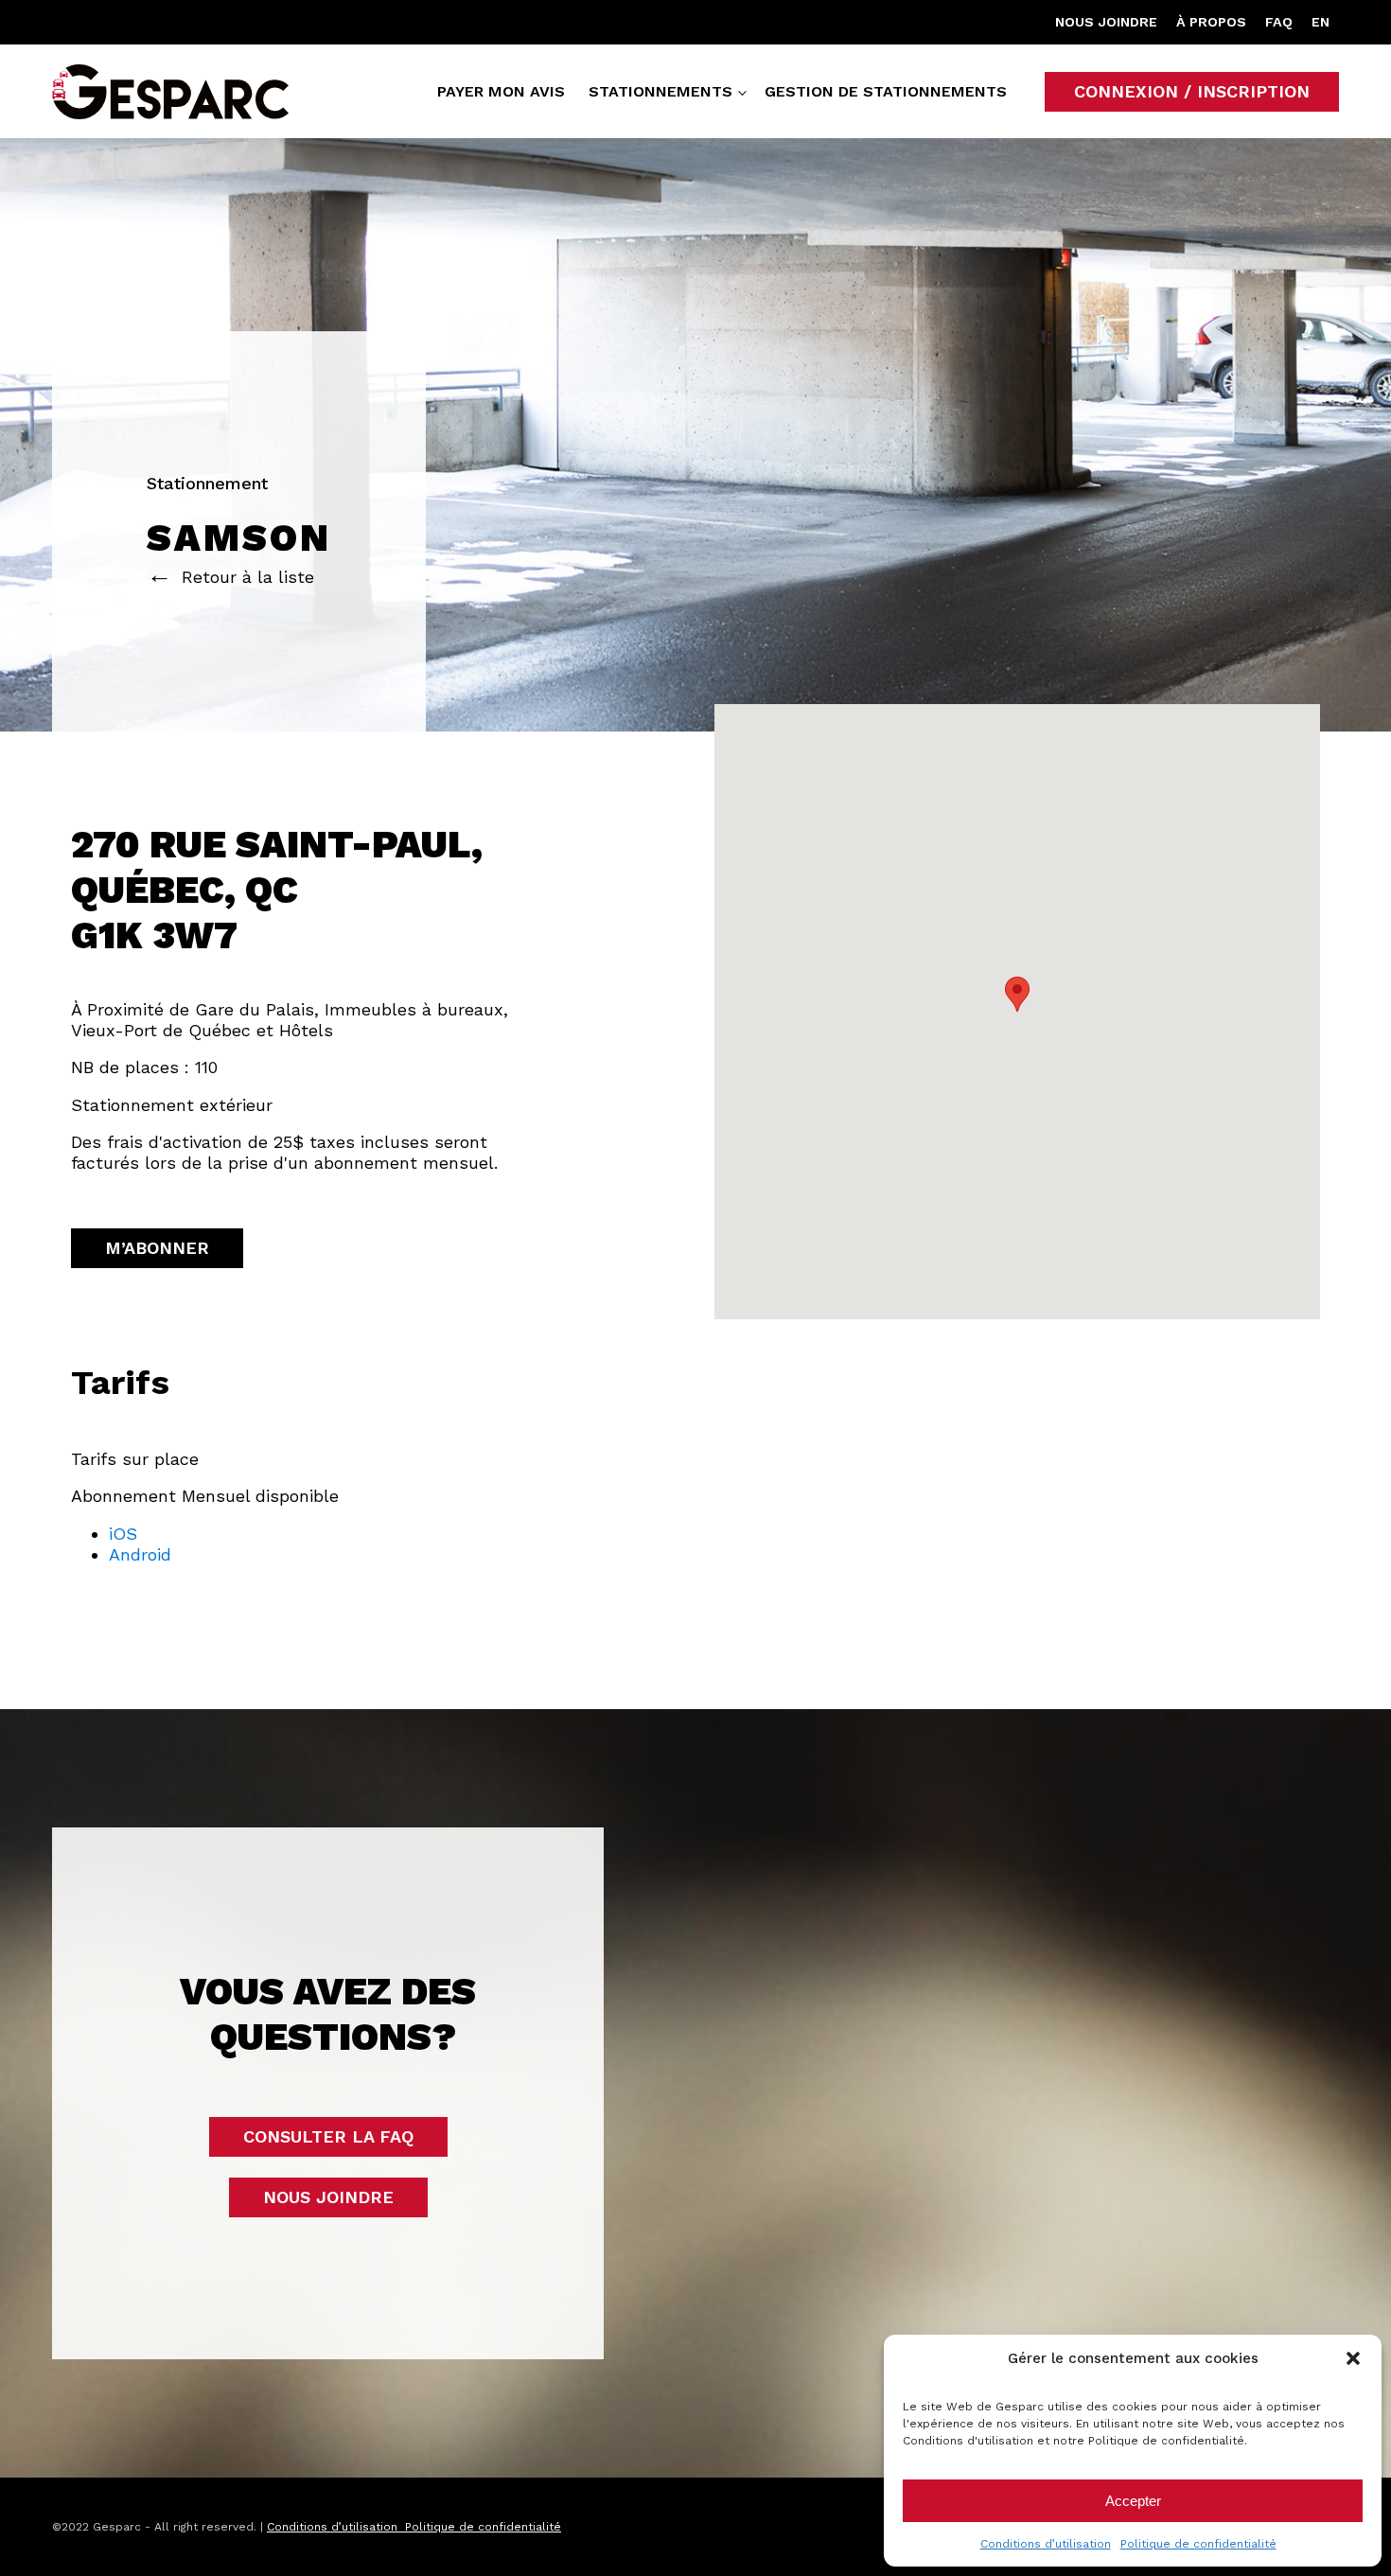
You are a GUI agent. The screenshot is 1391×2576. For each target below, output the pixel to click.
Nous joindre (1106, 22)
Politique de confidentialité (1198, 2544)
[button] (1353, 2358)
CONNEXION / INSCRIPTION (1192, 91)
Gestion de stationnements (886, 91)
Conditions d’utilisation (1046, 2544)
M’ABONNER (157, 1248)
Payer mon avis (501, 91)
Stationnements (660, 91)
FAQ (1279, 22)
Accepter (1133, 2501)
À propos (1211, 22)
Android (140, 1554)
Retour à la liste (248, 577)
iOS (123, 1534)
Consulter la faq (328, 2136)
